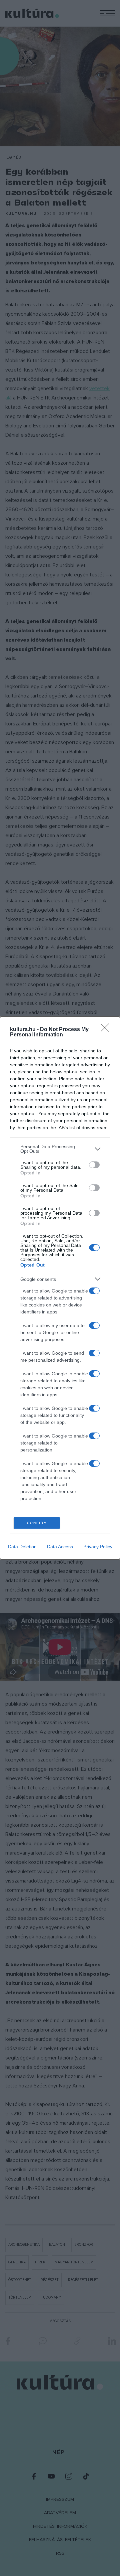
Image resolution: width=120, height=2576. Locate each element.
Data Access (60, 1547)
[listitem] (60, 1149)
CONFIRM (37, 1523)
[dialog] (60, 1288)
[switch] (94, 1165)
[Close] (107, 1030)
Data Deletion (22, 1547)
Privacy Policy (98, 1547)
